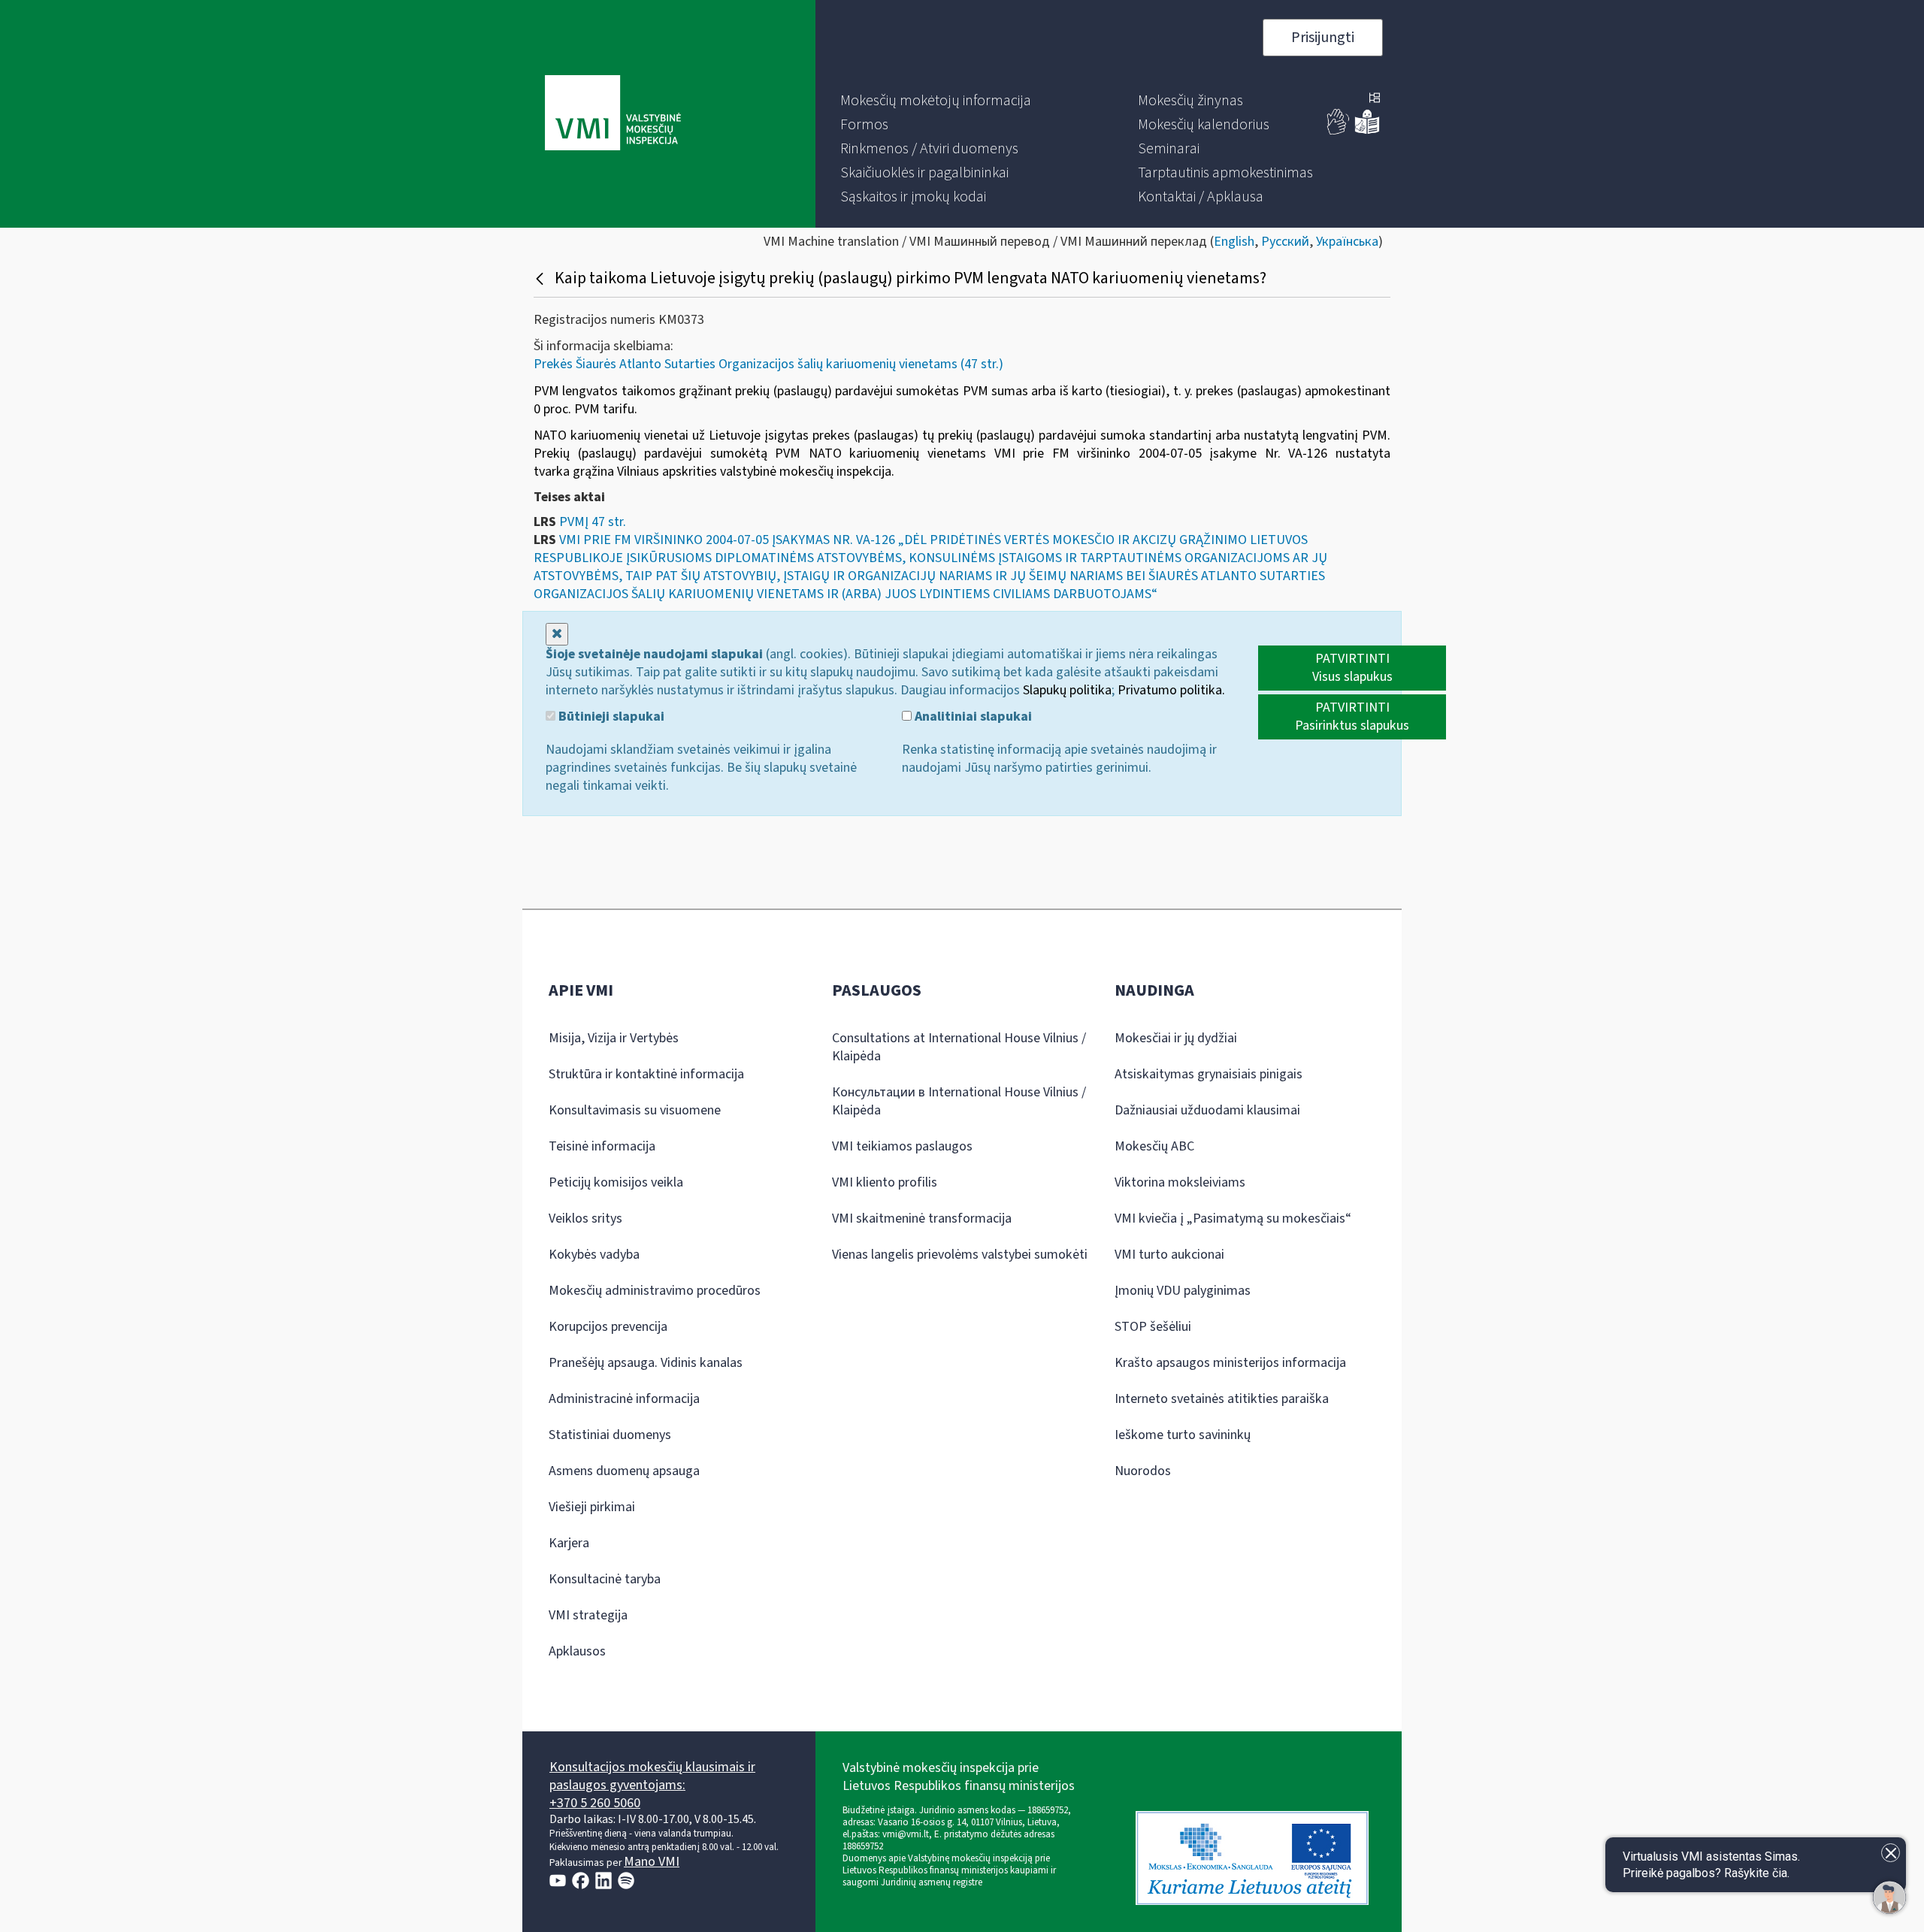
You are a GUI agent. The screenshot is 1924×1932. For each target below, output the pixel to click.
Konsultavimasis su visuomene (635, 1110)
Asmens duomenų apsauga (624, 1471)
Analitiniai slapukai (972, 717)
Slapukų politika (1067, 690)
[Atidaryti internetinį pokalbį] (1889, 1897)
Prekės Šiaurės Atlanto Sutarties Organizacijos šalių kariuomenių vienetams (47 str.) (768, 364)
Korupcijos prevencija (608, 1327)
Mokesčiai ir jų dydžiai (1176, 1038)
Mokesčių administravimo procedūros (655, 1291)
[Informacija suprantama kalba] (1367, 131)
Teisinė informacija (602, 1146)
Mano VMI (652, 1862)
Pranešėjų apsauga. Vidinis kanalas (646, 1363)
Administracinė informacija (624, 1399)
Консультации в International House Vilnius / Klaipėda (959, 1101)
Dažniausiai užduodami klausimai (1207, 1110)
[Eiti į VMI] (613, 114)
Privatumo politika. (1171, 690)
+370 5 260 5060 (595, 1803)
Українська (1347, 242)
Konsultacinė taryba (605, 1579)
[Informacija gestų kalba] (1339, 131)
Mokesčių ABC (1154, 1146)
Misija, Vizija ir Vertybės (614, 1038)
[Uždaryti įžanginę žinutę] (1891, 1853)
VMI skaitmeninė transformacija (922, 1218)
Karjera (569, 1543)
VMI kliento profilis (885, 1182)
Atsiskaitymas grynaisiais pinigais (1209, 1074)
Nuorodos (1143, 1471)
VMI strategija (588, 1615)
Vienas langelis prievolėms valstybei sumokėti (960, 1255)
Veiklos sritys (585, 1218)
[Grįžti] (542, 278)
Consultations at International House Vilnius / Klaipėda (959, 1047)
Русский (1285, 242)
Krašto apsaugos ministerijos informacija (1230, 1363)
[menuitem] (936, 101)
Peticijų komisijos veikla (616, 1182)
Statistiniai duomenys (610, 1435)
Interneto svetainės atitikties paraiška (1222, 1399)
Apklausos (577, 1651)
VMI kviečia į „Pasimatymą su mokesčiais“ (1233, 1218)
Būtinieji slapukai (610, 717)
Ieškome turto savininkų (1183, 1435)
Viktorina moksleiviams (1180, 1182)
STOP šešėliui (1153, 1327)
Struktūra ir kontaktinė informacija (646, 1074)
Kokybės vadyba (594, 1255)
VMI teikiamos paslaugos (902, 1146)
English (1234, 242)
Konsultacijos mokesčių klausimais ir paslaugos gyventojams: (652, 1776)
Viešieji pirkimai (592, 1507)
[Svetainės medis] (1375, 99)
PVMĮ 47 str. (593, 522)
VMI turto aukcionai (1169, 1255)
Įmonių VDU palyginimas (1183, 1291)
